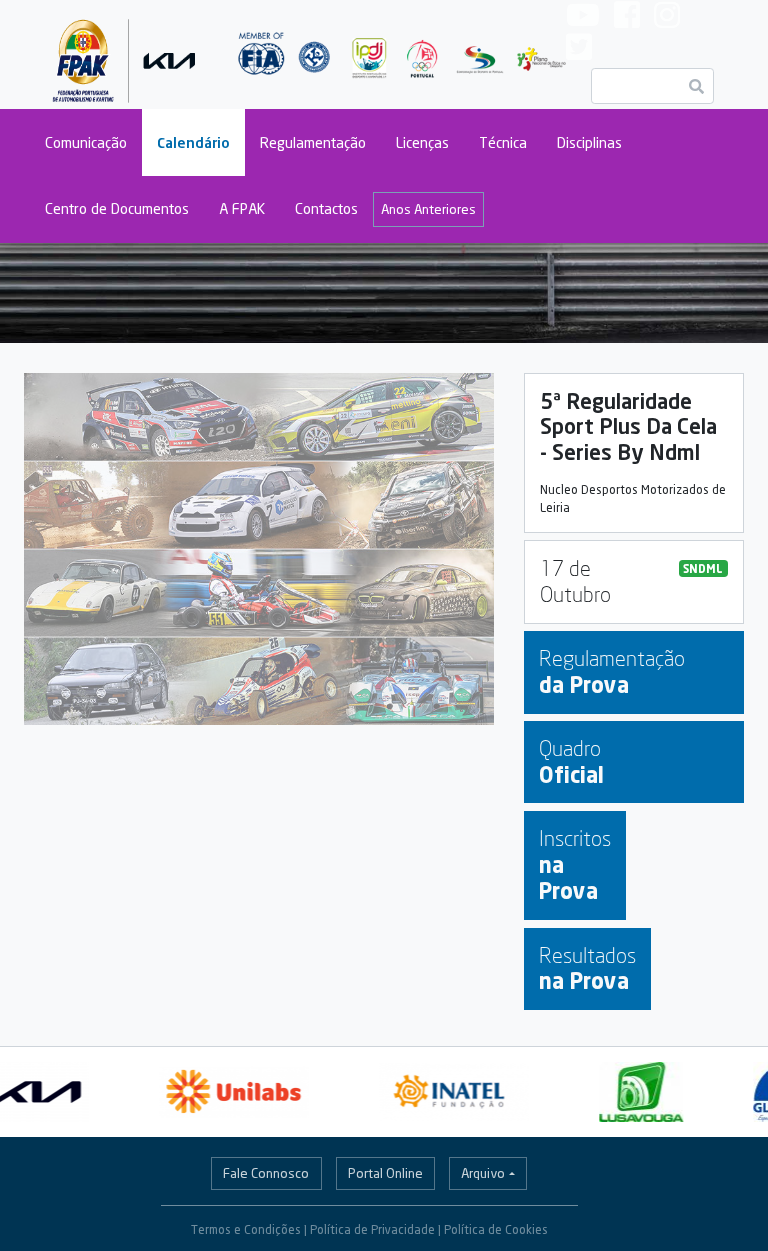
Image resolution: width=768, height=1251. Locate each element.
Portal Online (385, 1173)
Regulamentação (313, 142)
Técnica (503, 142)
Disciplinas (589, 142)
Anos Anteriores (428, 209)
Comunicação (86, 142)
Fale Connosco (266, 1173)
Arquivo (483, 1173)
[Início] (124, 54)
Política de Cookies (496, 1229)
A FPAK (242, 208)
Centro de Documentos (117, 208)
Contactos (326, 208)
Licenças (422, 142)
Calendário (193, 142)
